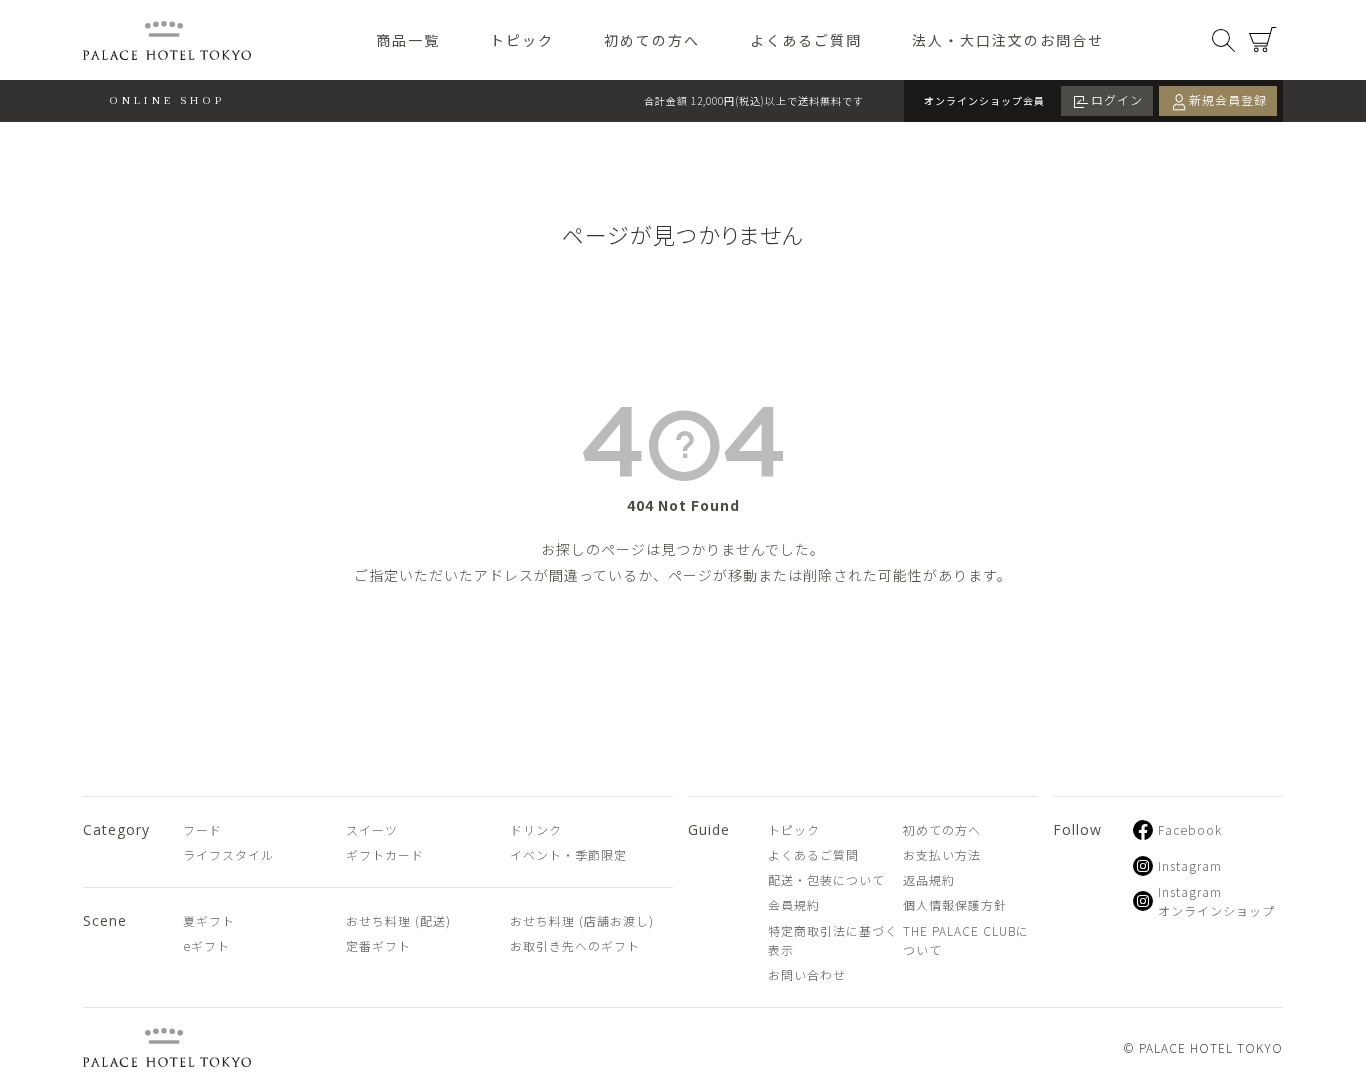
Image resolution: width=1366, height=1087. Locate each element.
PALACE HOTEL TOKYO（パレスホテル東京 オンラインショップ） (167, 40)
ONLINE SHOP (167, 99)
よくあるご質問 (806, 40)
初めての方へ (652, 40)
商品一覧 (408, 40)
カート (1263, 40)
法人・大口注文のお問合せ (1008, 40)
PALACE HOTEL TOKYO (167, 1047)
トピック (522, 40)
